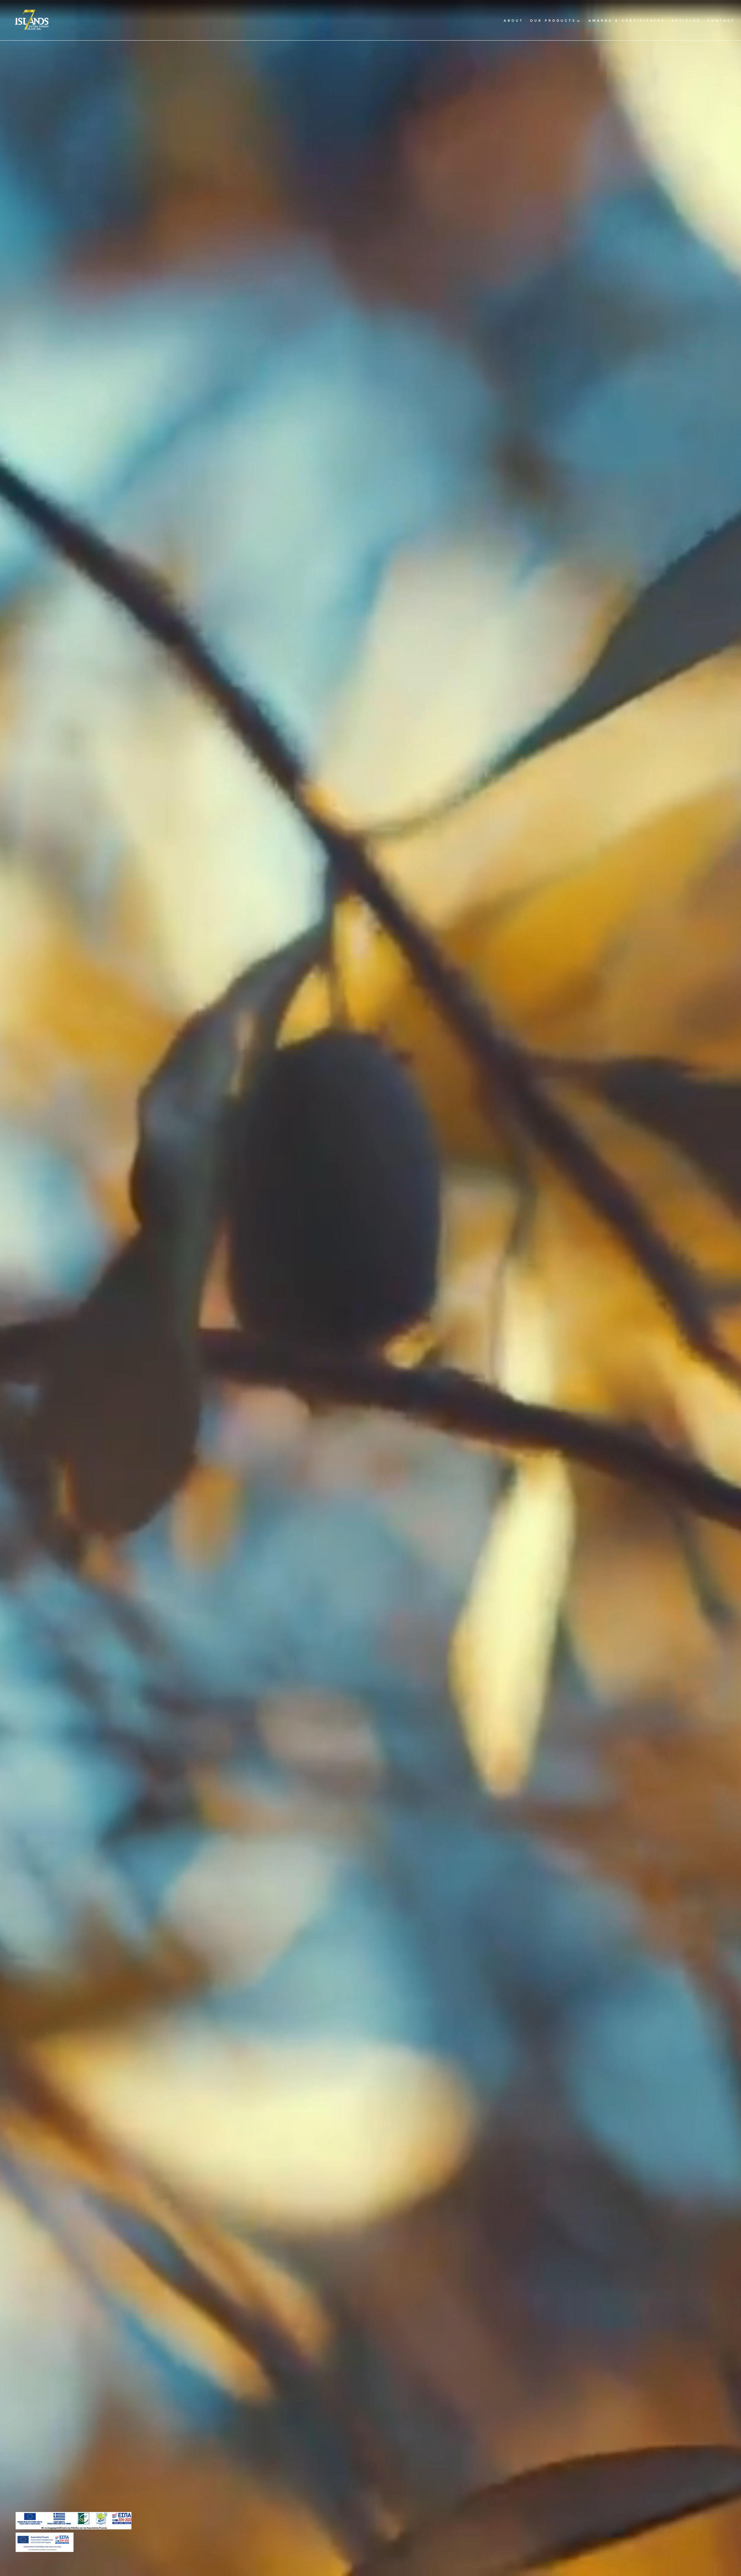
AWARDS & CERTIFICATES (627, 21)
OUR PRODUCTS (553, 21)
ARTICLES (686, 21)
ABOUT (514, 21)
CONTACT (721, 21)
